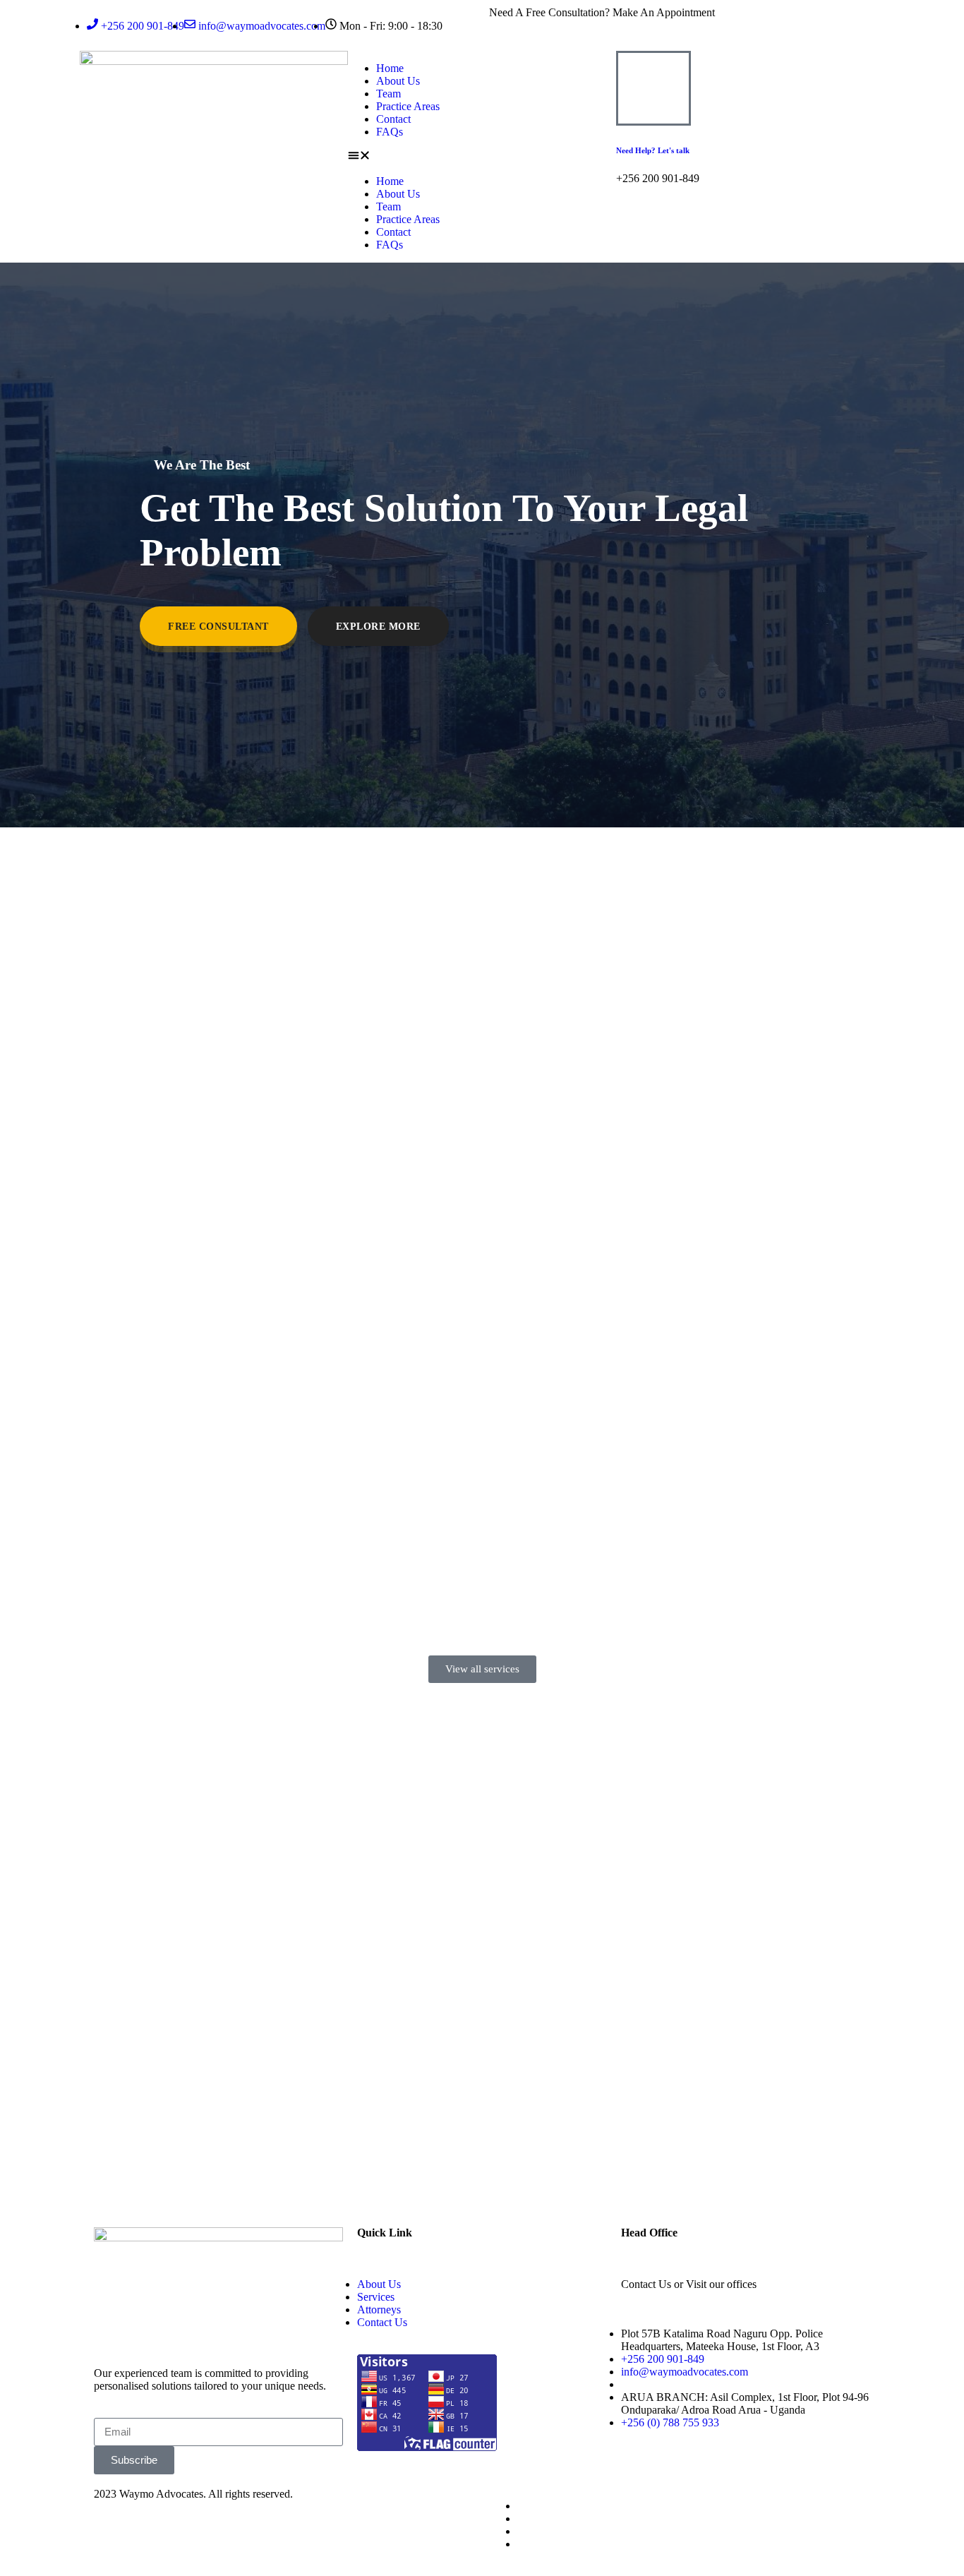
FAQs (390, 132)
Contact (393, 119)
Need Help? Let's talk (653, 150)
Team (388, 94)
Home (390, 68)
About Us (398, 81)
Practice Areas (408, 106)
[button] (482, 157)
